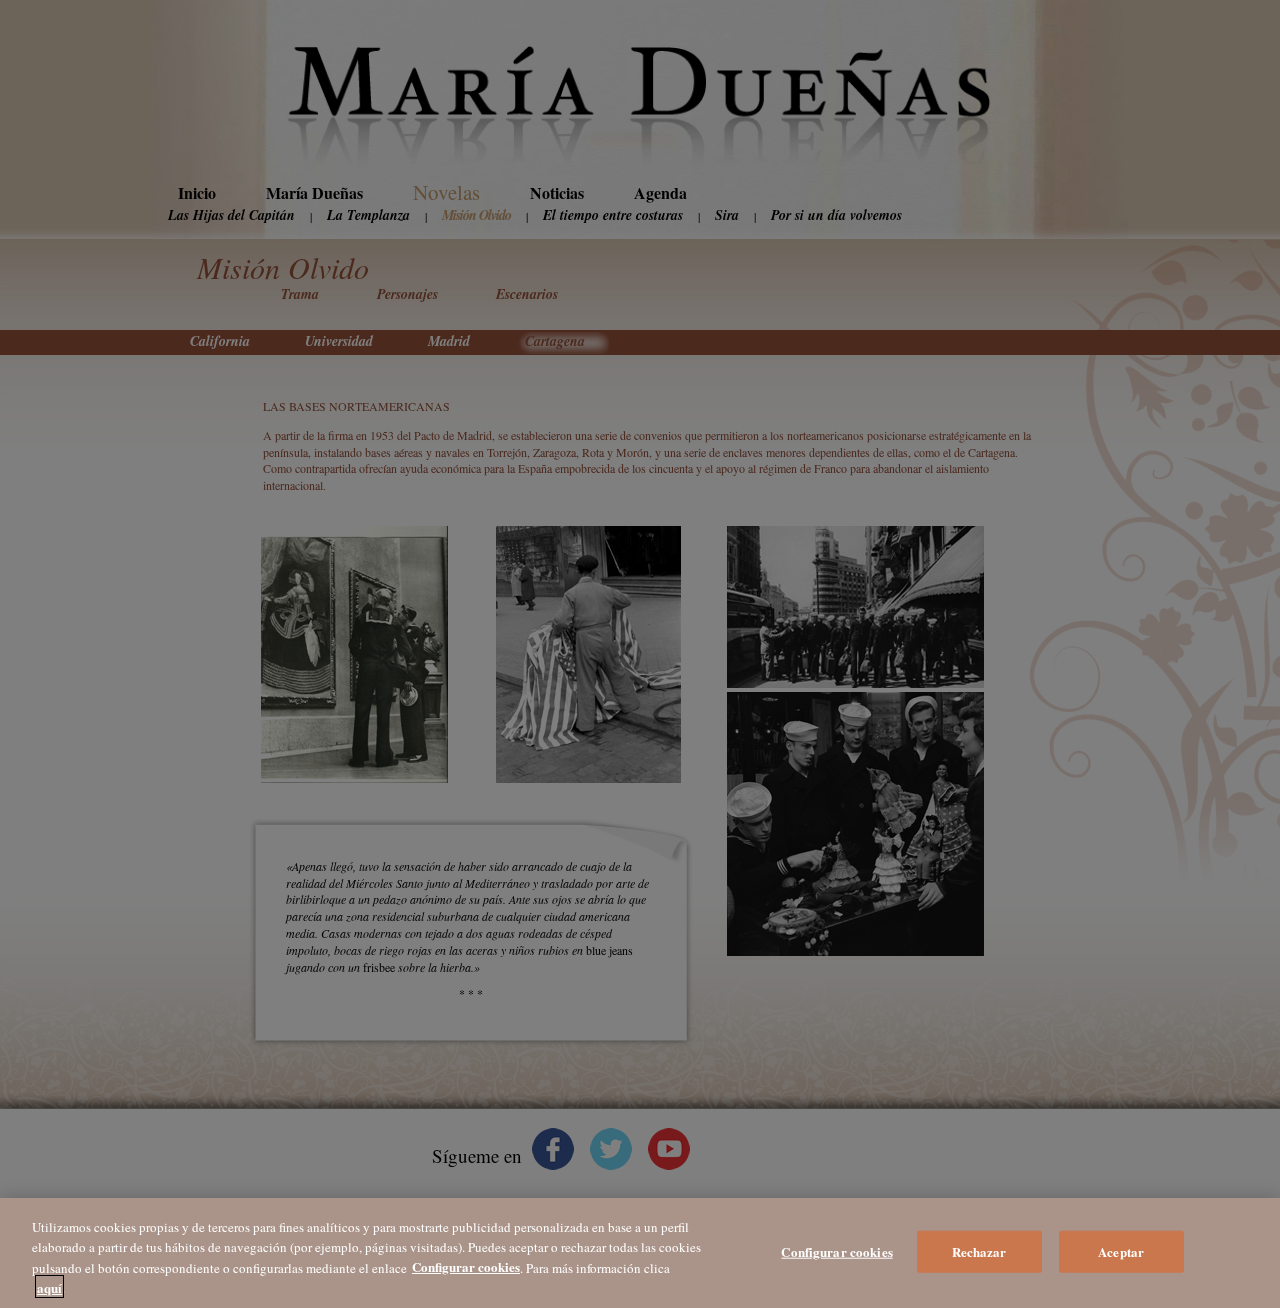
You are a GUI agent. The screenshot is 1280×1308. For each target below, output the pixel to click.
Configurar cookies (836, 1251)
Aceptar (1121, 1251)
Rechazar (979, 1251)
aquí (49, 1286)
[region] (640, 1253)
